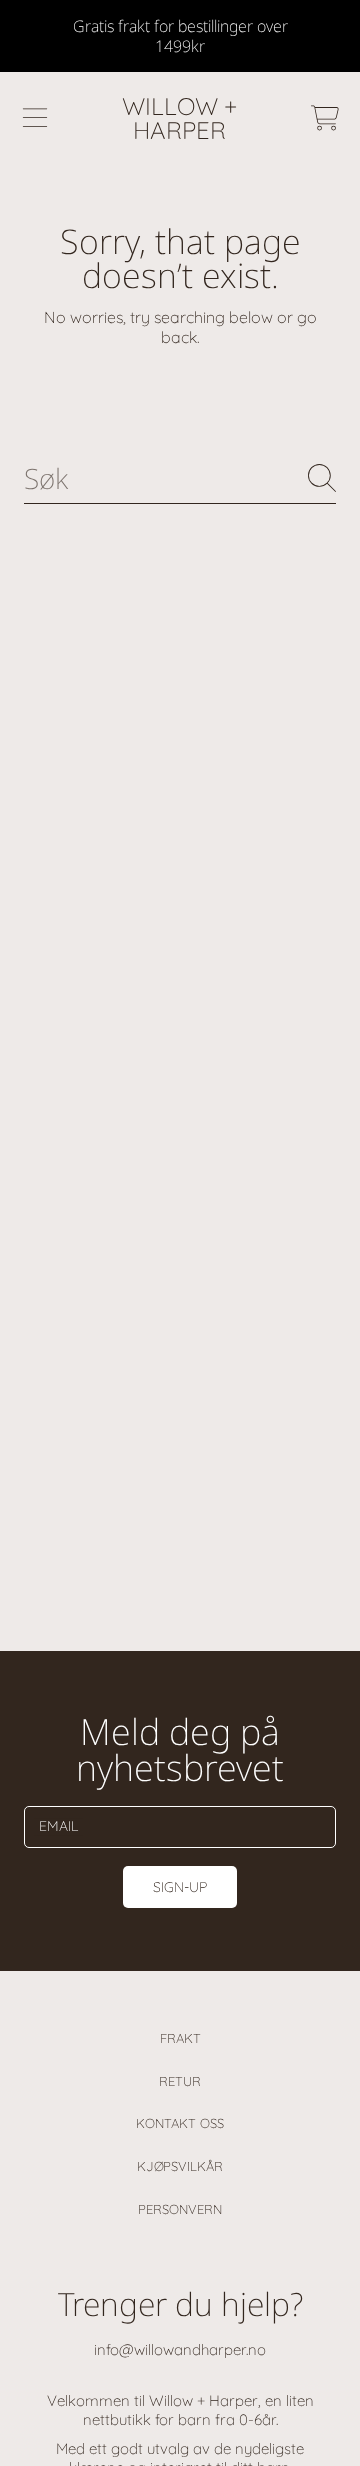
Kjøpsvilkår (180, 2166)
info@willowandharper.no (180, 2349)
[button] (35, 118)
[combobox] (180, 478)
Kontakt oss (180, 2123)
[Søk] (322, 478)
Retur (180, 2081)
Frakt (180, 2038)
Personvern (180, 2209)
